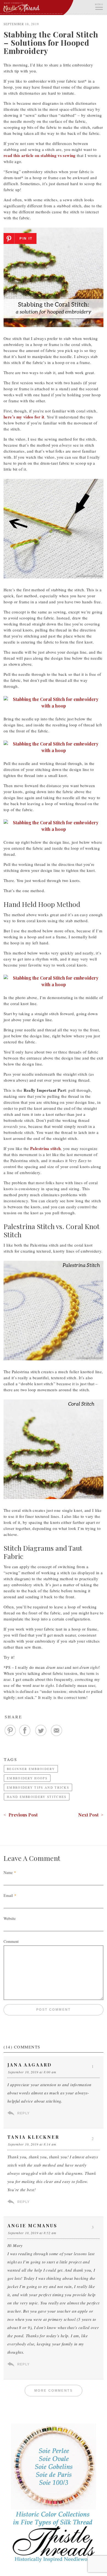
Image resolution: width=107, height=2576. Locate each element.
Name (8, 1872)
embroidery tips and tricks (38, 1787)
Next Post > (91, 1815)
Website (10, 1918)
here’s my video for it (24, 417)
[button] (99, 6)
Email (8, 1895)
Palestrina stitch (45, 1148)
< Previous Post (21, 1815)
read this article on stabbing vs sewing (40, 155)
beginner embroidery (31, 1769)
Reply (23, 2113)
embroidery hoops (27, 1778)
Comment (11, 1941)
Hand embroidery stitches (37, 1797)
